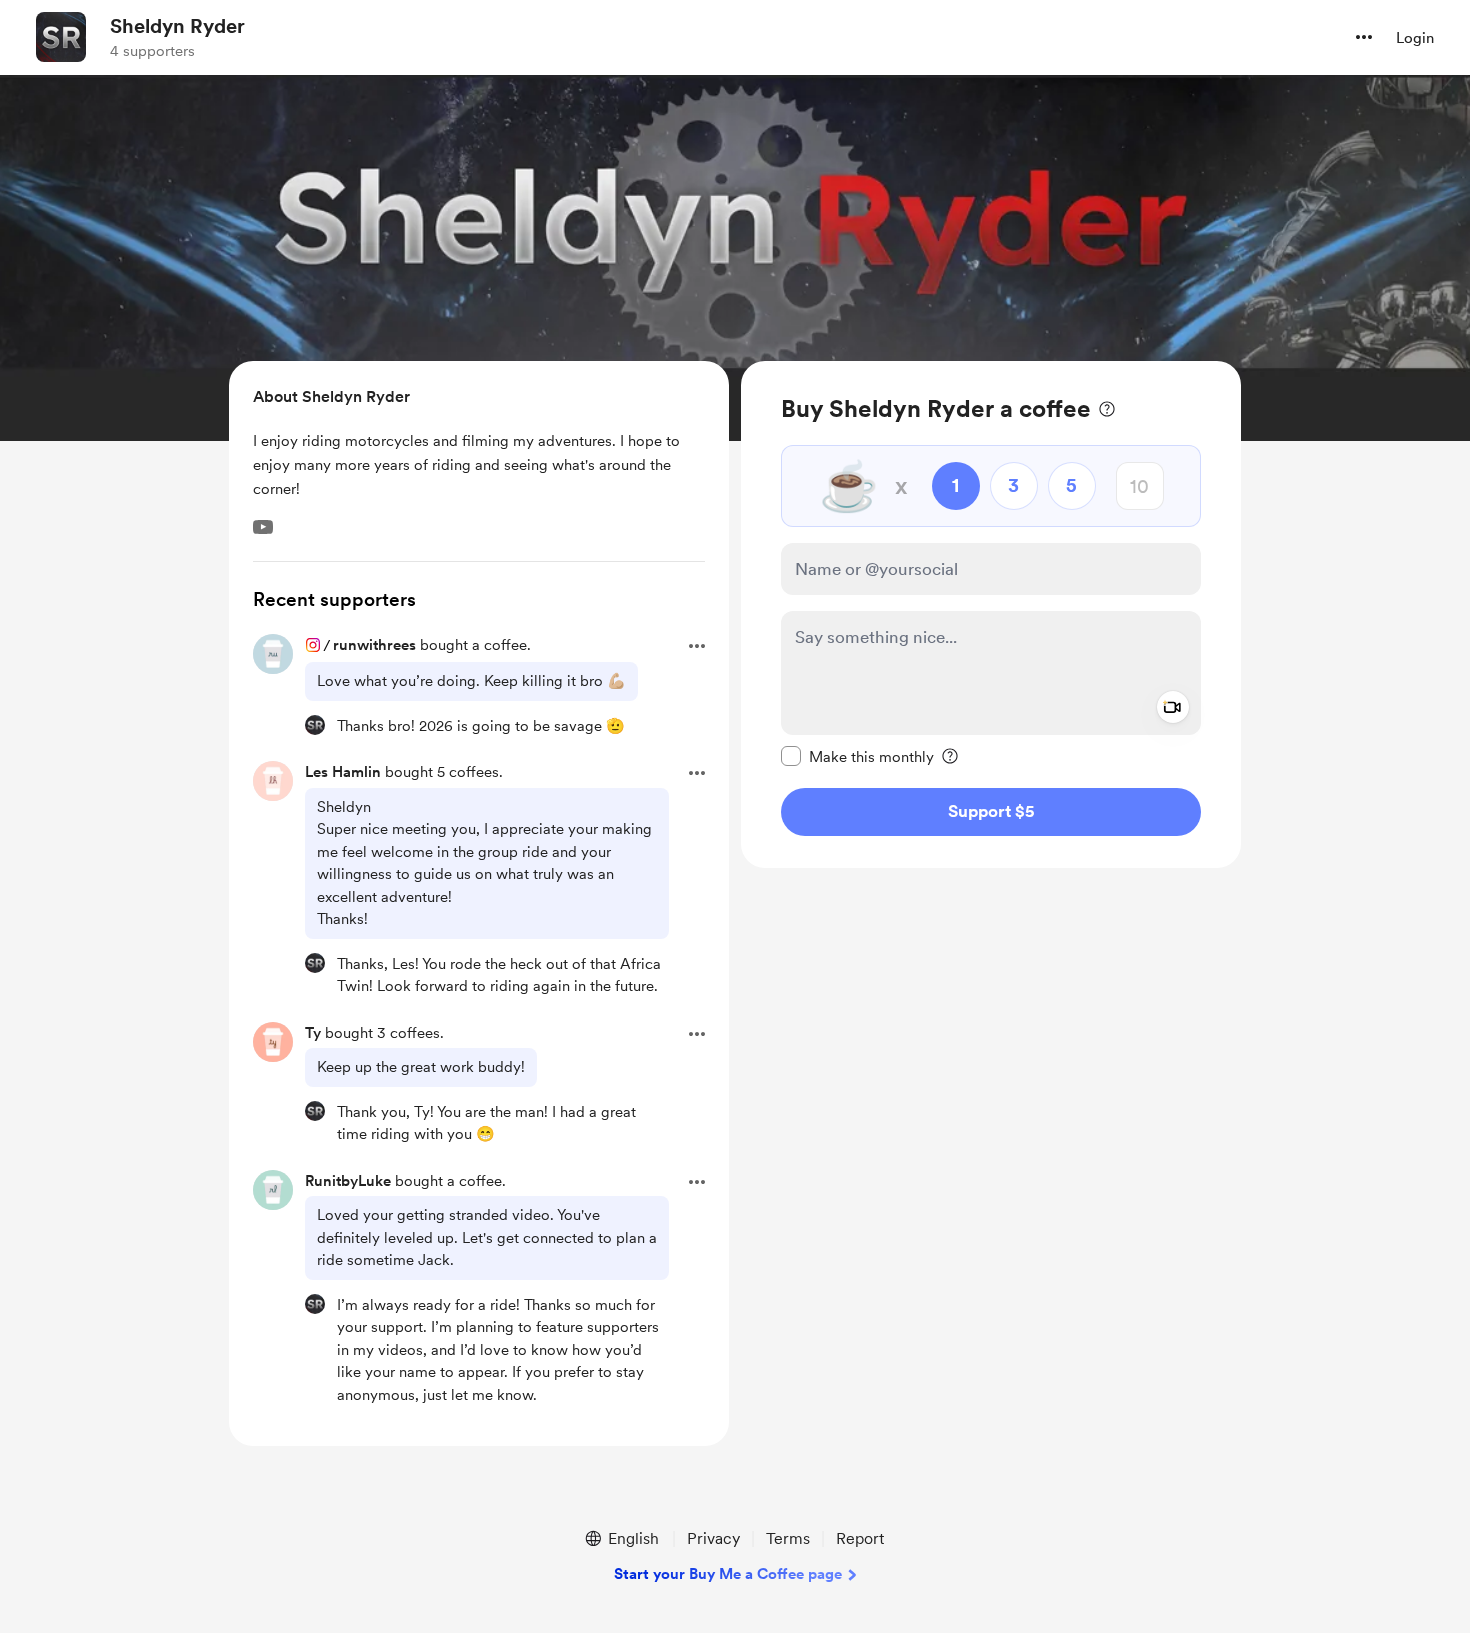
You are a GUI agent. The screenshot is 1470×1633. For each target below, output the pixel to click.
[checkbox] (857, 756)
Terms (788, 1538)
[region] (991, 614)
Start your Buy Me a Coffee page (728, 1574)
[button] (1364, 37)
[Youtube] (263, 527)
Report (860, 1538)
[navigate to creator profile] (61, 37)
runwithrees (374, 645)
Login (1415, 38)
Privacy (713, 1538)
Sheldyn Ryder (177, 26)
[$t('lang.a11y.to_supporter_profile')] (315, 725)
